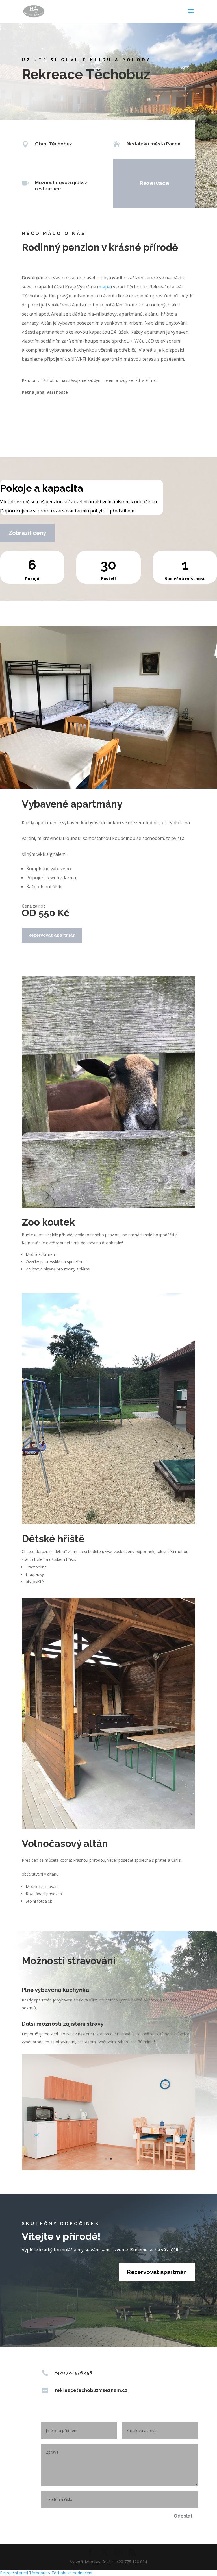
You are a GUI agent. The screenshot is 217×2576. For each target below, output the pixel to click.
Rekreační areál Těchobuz (24, 2573)
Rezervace (154, 183)
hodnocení (83, 2573)
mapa (105, 287)
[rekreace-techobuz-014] (108, 2169)
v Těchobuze (60, 2573)
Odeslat (183, 2516)
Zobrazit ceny (27, 533)
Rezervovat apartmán (52, 935)
